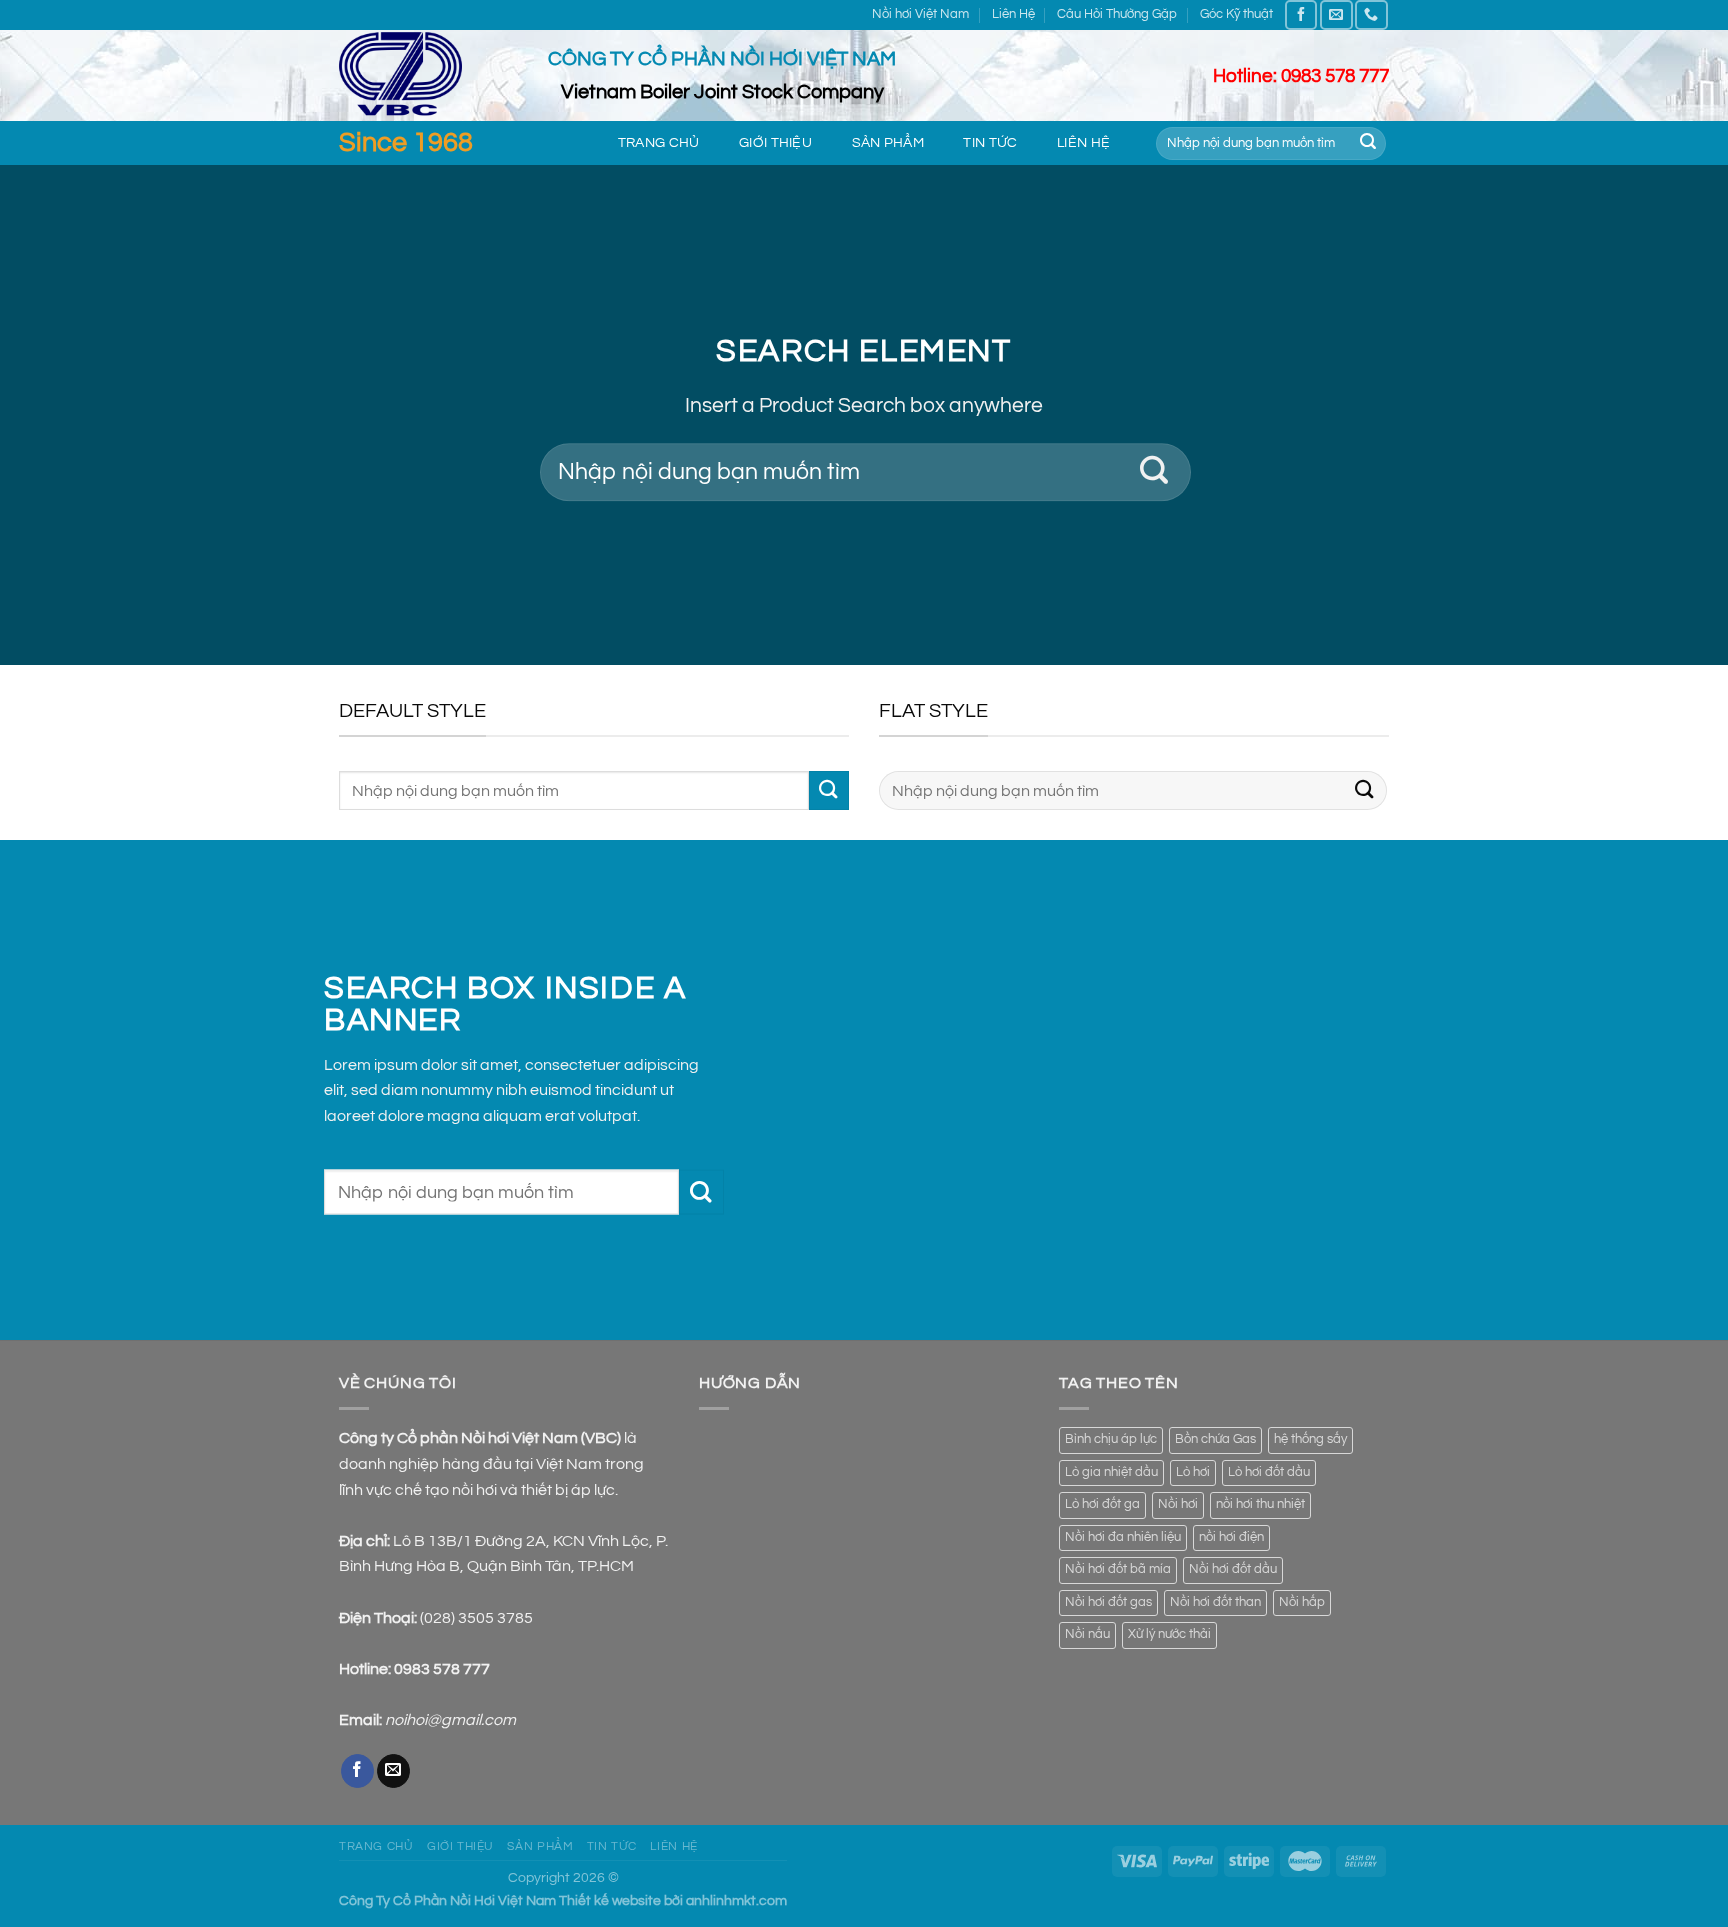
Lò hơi (1193, 1472)
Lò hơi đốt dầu (1269, 1472)
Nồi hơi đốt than (1215, 1602)
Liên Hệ (1013, 14)
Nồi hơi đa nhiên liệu (1123, 1537)
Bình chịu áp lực (1111, 1439)
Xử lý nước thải (1169, 1634)
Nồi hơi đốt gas (1108, 1602)
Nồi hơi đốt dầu (1233, 1569)
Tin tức (990, 142)
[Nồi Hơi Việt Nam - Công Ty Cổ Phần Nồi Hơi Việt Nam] (428, 75)
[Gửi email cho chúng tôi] (1336, 14)
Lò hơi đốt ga (1102, 1504)
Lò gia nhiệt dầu (1111, 1472)
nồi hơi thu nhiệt (1260, 1504)
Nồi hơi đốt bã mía (1118, 1569)
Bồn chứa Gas (1215, 1439)
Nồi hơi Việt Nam (920, 14)
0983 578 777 (442, 1669)
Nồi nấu (1087, 1634)
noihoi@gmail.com (450, 1720)
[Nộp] (1368, 144)
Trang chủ (659, 142)
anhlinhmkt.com (736, 1900)
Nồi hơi (1178, 1504)
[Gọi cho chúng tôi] (1371, 14)
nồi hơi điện (1231, 1537)
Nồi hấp (1302, 1602)
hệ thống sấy (1310, 1439)
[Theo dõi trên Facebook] (1301, 14)
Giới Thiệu (775, 142)
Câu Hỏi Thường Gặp (1117, 14)
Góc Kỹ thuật (1236, 14)
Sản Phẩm (888, 142)
